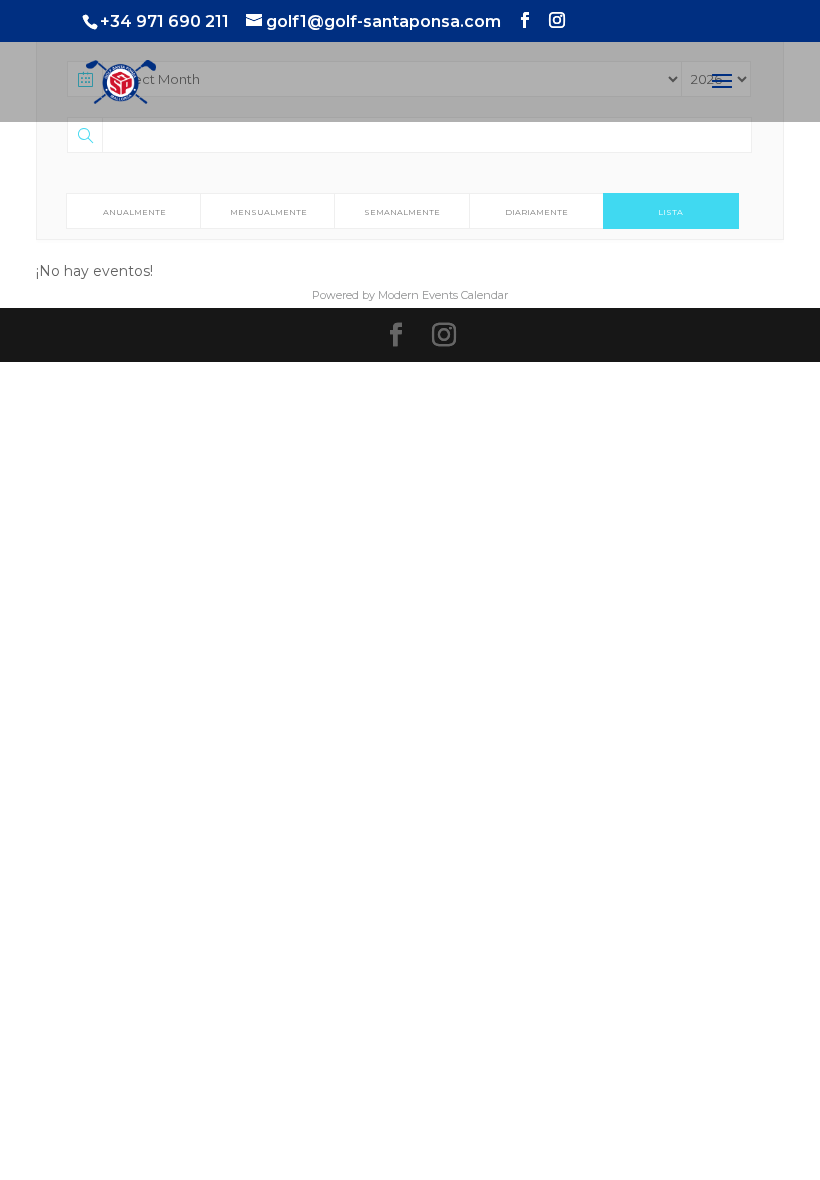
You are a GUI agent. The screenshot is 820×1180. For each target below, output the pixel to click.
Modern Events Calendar (443, 295)
